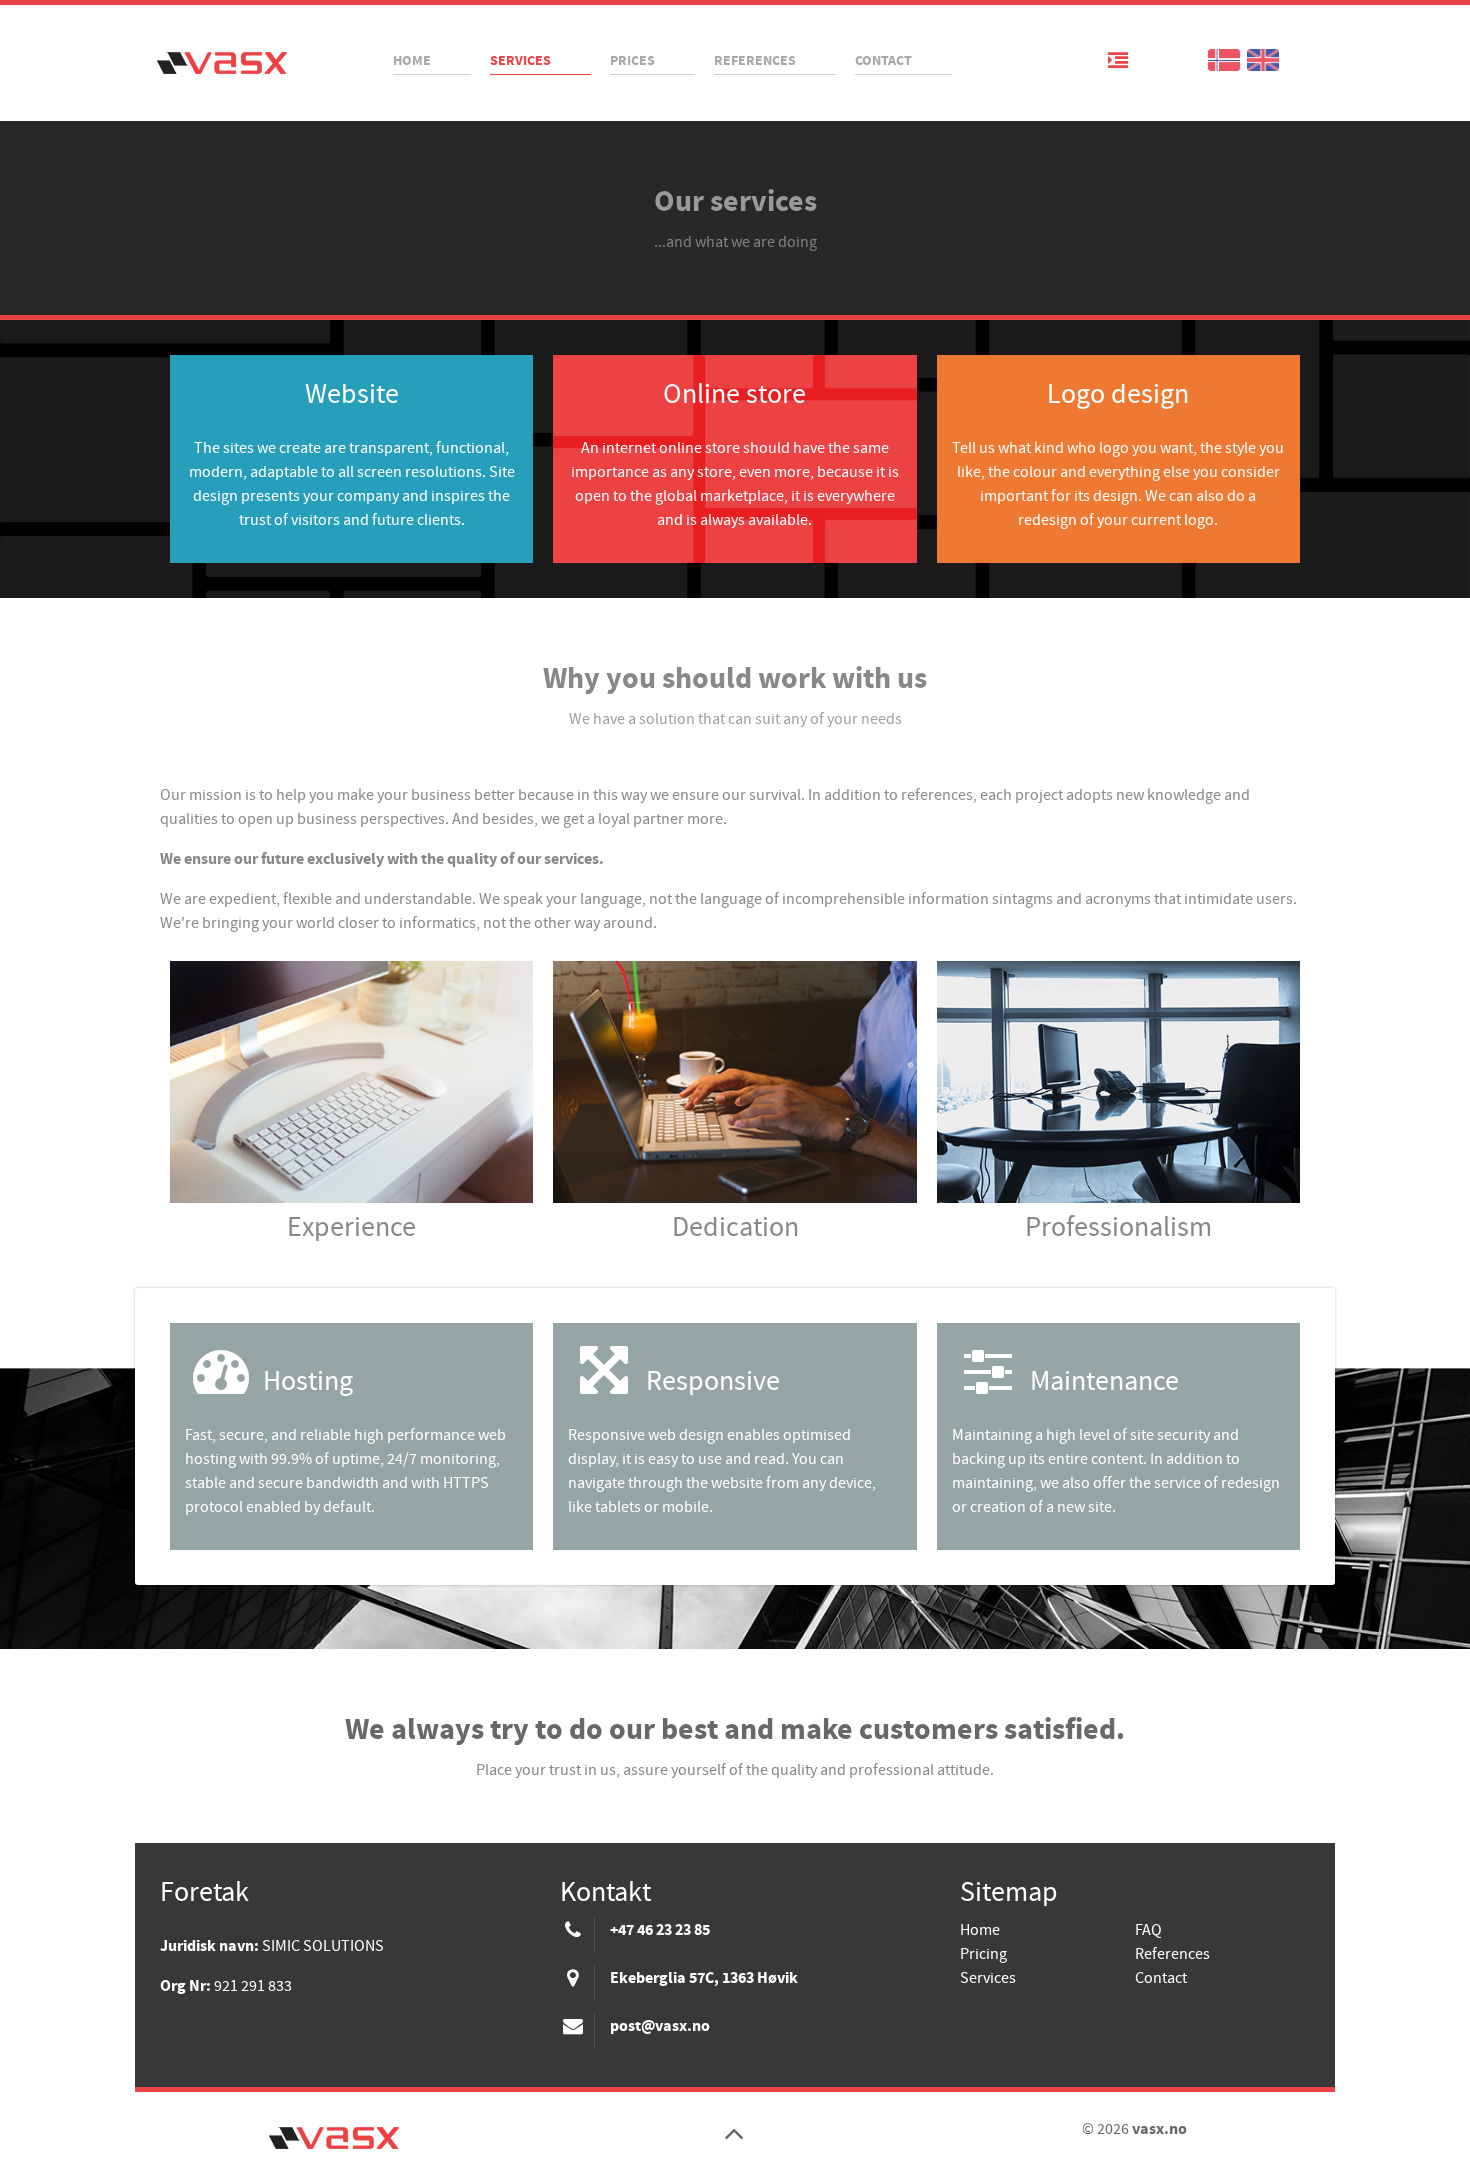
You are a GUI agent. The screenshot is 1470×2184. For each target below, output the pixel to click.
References (1172, 1954)
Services (988, 1978)
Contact (1161, 1978)
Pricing (983, 1954)
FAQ (1148, 1930)
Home (980, 1930)
